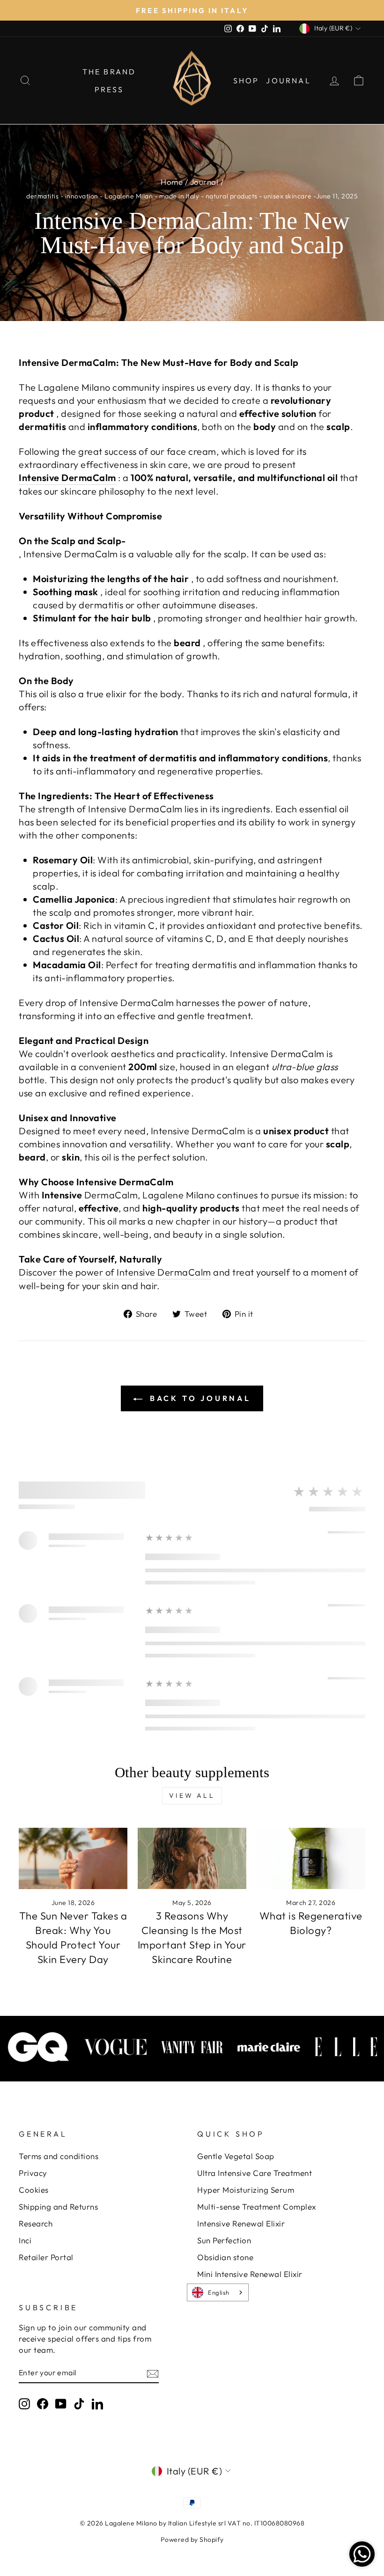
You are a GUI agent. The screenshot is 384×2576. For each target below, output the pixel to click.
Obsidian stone (225, 2257)
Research (36, 2223)
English (219, 2292)
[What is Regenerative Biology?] (311, 1858)
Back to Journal (199, 1398)
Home (172, 182)
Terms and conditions (59, 2156)
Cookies (34, 2190)
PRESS (109, 89)
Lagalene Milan (129, 196)
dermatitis (42, 196)
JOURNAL (288, 80)
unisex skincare (288, 196)
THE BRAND (109, 72)
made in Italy (179, 196)
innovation (82, 196)
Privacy (33, 2173)
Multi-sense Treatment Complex (257, 2207)
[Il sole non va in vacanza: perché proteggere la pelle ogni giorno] (73, 1858)
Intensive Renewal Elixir (241, 2223)
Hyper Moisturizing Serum (246, 2190)
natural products (232, 196)
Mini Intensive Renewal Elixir (250, 2274)
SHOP (246, 80)
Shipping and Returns (58, 2207)
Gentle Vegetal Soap (236, 2156)
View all (192, 1795)
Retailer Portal (46, 2257)
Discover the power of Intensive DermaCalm (115, 1272)
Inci (25, 2240)
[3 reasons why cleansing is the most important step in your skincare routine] (192, 1858)
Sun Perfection (224, 2240)
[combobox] (218, 2292)
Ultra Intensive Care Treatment (255, 2173)
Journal (204, 182)
